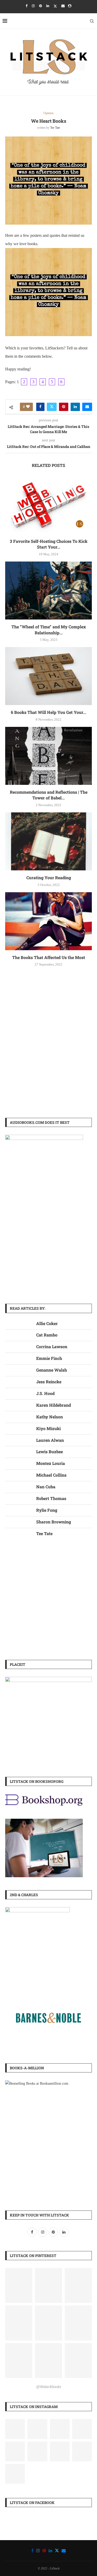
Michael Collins (51, 1475)
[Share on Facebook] (40, 407)
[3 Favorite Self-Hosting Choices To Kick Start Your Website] (48, 505)
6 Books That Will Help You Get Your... (48, 712)
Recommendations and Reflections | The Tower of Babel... (49, 795)
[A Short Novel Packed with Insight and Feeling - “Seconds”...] (37, 2451)
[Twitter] (55, 6)
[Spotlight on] (37, 2429)
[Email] (63, 6)
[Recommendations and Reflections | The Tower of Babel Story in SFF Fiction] (48, 756)
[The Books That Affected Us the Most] (48, 921)
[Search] (92, 21)
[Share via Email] (87, 407)
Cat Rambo (47, 1335)
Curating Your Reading (49, 878)
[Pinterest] (40, 6)
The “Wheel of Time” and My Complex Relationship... (49, 630)
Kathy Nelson (50, 1417)
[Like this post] (28, 407)
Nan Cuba (46, 1487)
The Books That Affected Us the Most (49, 957)
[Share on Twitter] (52, 407)
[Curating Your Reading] (48, 841)
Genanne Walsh (52, 1370)
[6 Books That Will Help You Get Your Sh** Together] (48, 676)
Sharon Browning (54, 1522)
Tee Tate (55, 128)
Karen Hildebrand (54, 1405)
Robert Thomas (51, 1498)
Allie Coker (47, 1323)
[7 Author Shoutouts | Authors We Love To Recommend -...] (60, 2451)
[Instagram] (33, 6)
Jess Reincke (49, 1382)
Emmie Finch (49, 1358)
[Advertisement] (48, 1056)
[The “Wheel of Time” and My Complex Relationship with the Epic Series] (48, 591)
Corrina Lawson (52, 1346)
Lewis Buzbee (50, 1452)
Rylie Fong (47, 1510)
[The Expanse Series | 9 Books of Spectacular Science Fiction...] (15, 2451)
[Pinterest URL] (19, 2285)
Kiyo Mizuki (48, 1428)
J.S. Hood (45, 1393)
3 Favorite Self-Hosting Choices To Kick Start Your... (49, 544)
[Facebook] (27, 6)
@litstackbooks (49, 2387)
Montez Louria (51, 1463)
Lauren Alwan (50, 1440)
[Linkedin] (48, 6)
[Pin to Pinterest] (64, 407)
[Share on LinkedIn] (75, 407)
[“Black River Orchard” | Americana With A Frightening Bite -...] (15, 2429)
